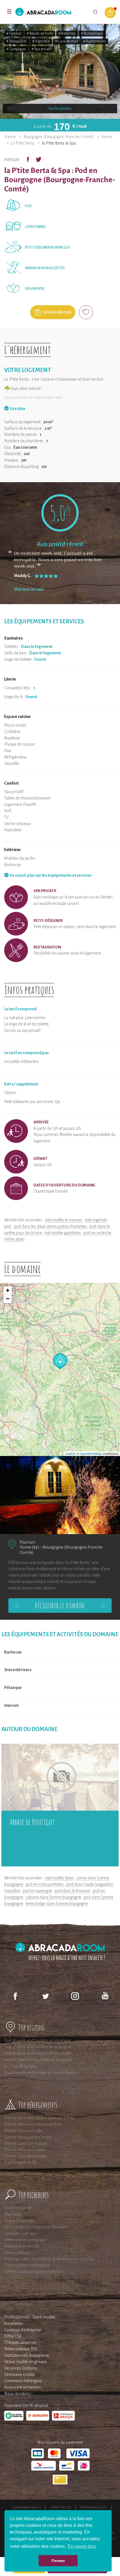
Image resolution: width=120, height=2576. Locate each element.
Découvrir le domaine (60, 1606)
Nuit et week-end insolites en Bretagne (38, 2047)
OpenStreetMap (91, 1453)
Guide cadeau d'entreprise (27, 2265)
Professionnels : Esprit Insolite (30, 2317)
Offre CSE (13, 2336)
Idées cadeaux (17, 2253)
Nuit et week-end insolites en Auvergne (38, 2053)
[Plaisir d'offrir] (110, 13)
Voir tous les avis (29, 589)
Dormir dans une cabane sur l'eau (33, 2124)
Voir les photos (60, 109)
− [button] (8, 1299)
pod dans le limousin (72, 1891)
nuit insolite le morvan (63, 1220)
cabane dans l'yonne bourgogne (53, 1897)
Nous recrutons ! (18, 2394)
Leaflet (70, 1453)
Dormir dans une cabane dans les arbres (39, 2118)
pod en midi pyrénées (45, 1884)
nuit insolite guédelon (63, 1233)
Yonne (107, 137)
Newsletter (14, 2323)
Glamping (13, 2214)
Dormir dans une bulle (23, 2131)
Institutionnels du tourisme (27, 2355)
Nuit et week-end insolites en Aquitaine (38, 2041)
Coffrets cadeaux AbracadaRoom (33, 2272)
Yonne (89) (29, 1547)
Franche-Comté (18, 2208)
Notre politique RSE (21, 2349)
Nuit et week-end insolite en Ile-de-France (40, 2073)
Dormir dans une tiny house (28, 2137)
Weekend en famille (22, 2246)
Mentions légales (94, 2507)
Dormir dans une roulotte (26, 2144)
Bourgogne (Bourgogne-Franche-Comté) (59, 137)
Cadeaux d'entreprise (23, 2330)
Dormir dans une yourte (25, 2150)
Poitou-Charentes (19, 2221)
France (10, 137)
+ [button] (8, 1290)
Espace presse (61, 2507)
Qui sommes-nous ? (27, 2507)
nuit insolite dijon (59, 1878)
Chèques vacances (20, 2342)
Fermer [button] (58, 2561)
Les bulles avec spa (20, 2233)
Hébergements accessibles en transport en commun (50, 2259)
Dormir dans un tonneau (25, 2156)
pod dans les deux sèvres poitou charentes (50, 1226)
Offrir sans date (57, 313)
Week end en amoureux (25, 2240)
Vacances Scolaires (21, 2368)
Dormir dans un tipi (21, 2162)
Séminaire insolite (20, 2375)
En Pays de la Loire (20, 2066)
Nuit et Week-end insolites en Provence (38, 2060)
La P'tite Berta (23, 143)
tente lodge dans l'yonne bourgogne (57, 1904)
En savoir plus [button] (82, 2546)
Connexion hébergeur (23, 2381)
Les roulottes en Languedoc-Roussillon (37, 2227)
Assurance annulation (23, 2387)
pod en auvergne (37, 1891)
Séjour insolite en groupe (25, 2362)
